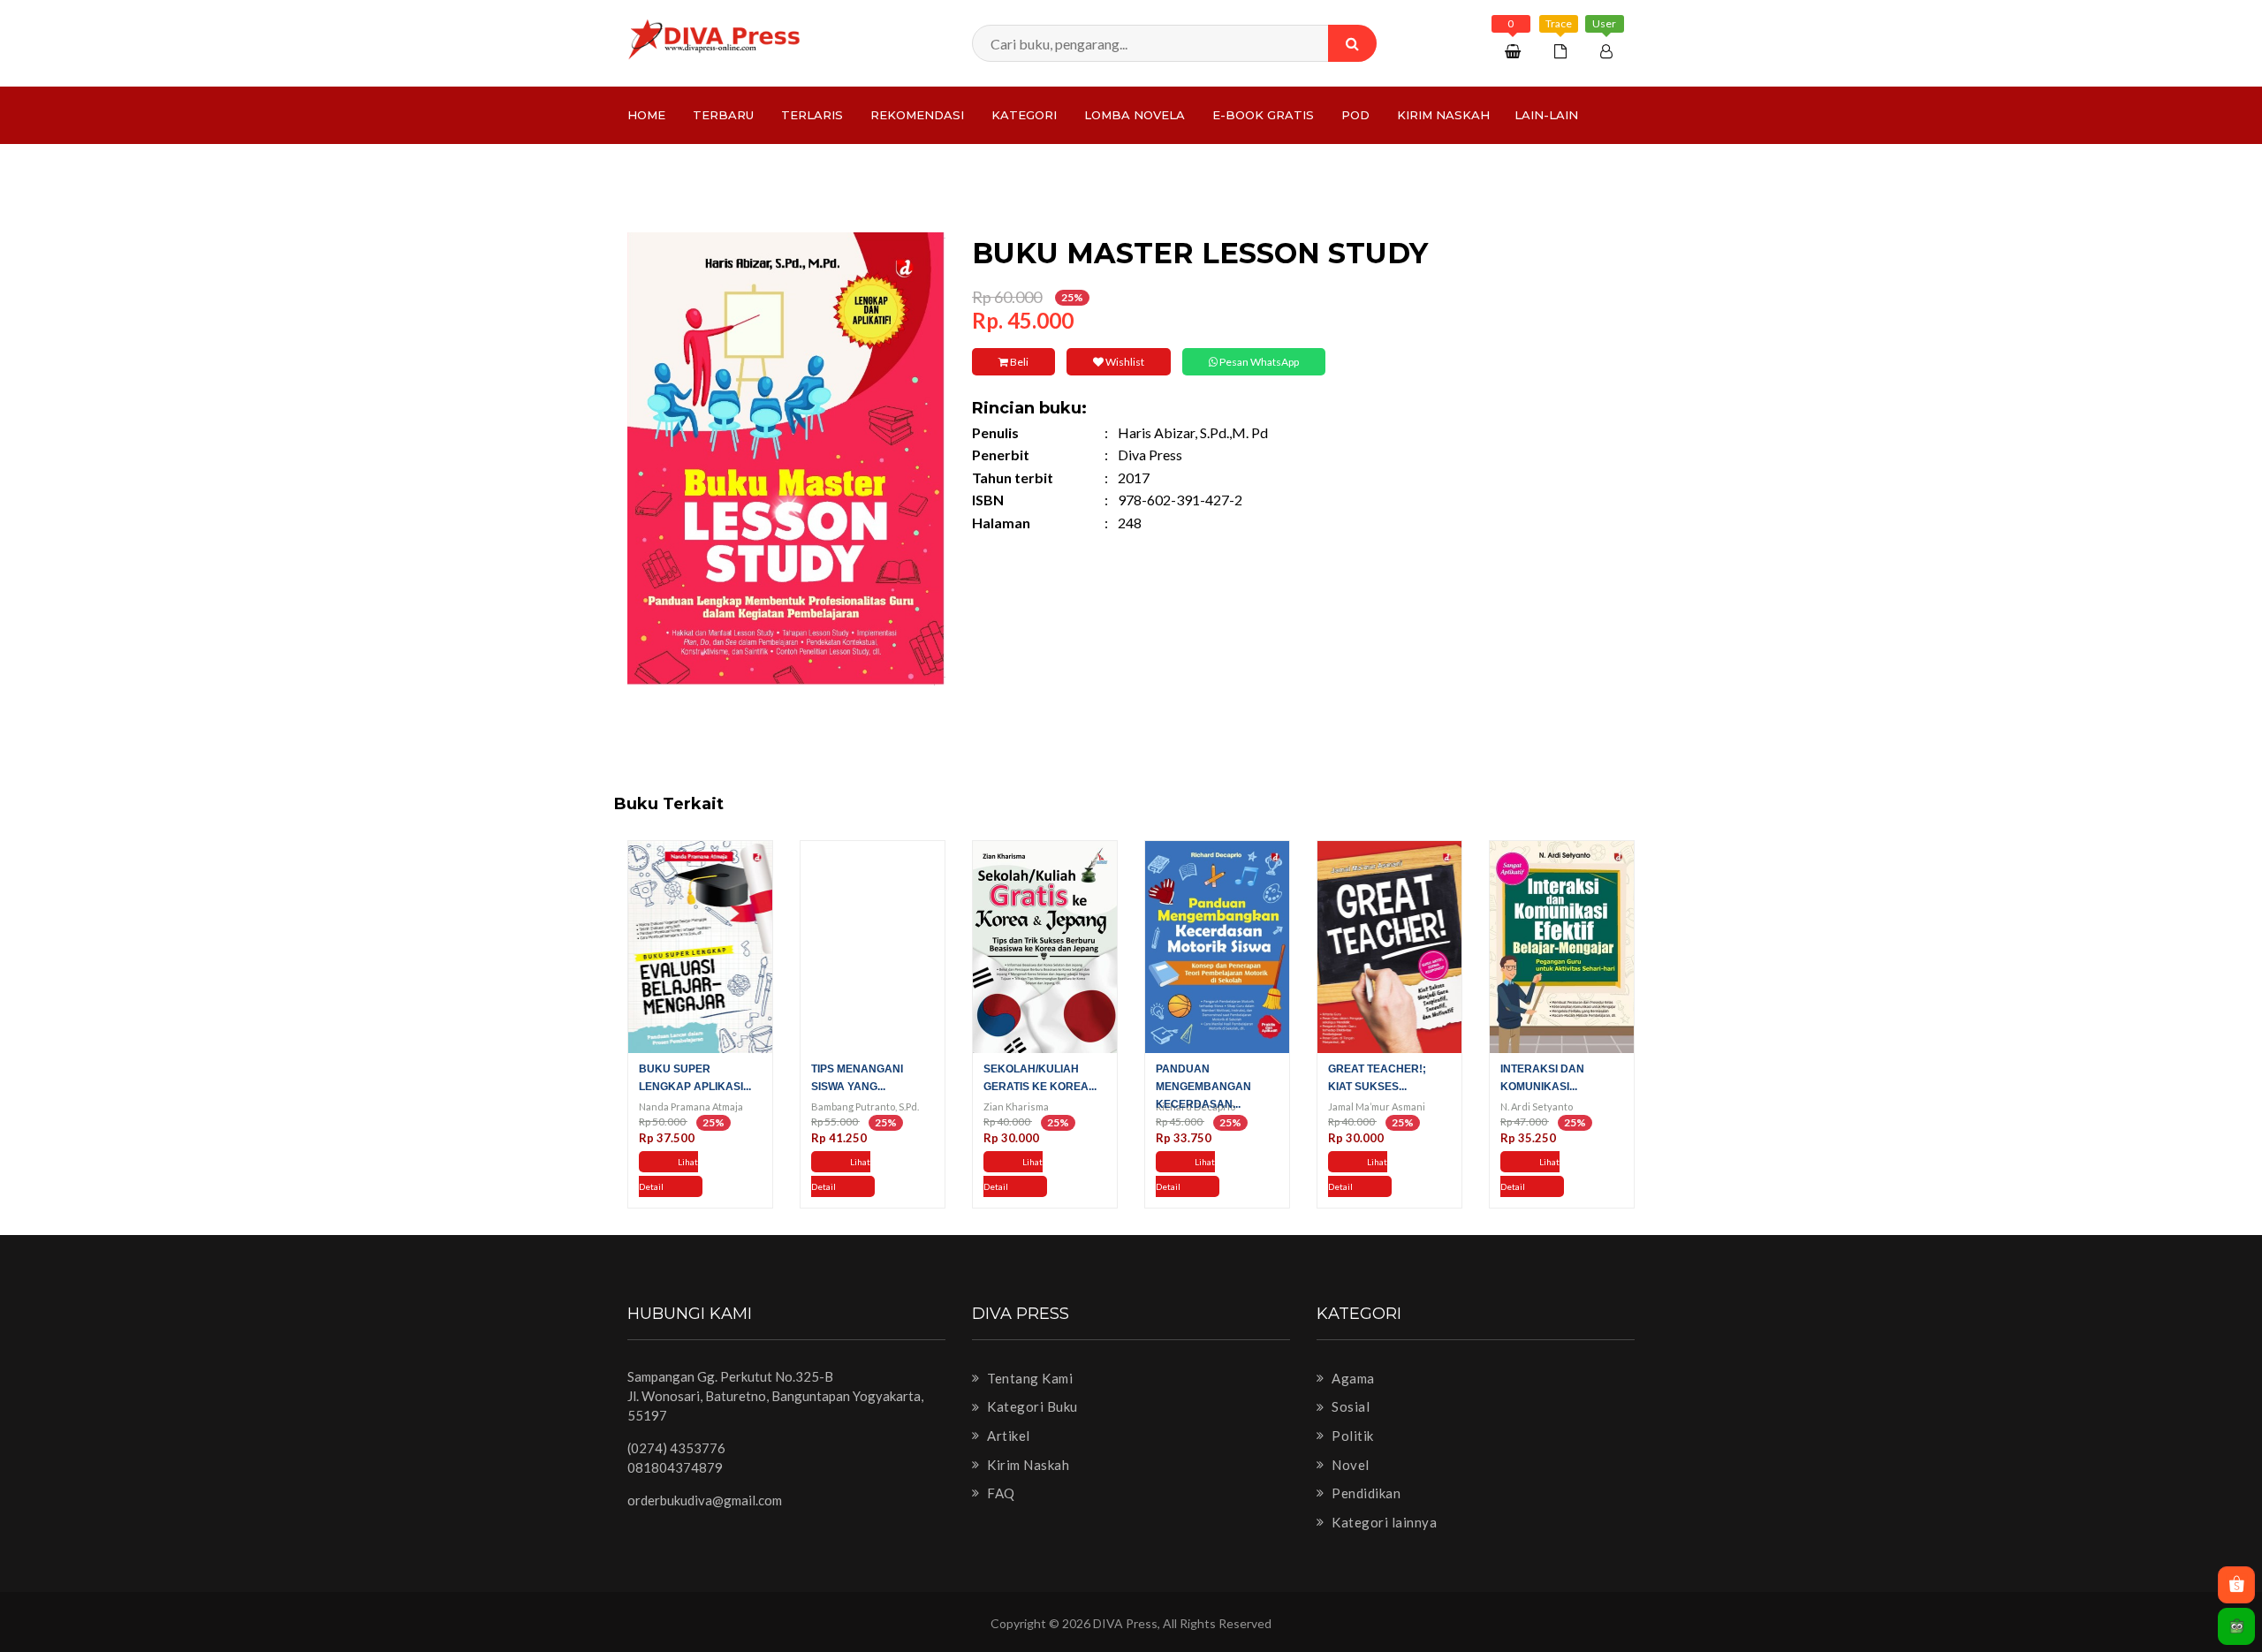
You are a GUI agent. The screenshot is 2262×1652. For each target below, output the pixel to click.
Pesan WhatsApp (1258, 362)
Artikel (1007, 1436)
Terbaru (723, 115)
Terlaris (812, 115)
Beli (1018, 362)
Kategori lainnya (1383, 1522)
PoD (1355, 115)
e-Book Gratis (1263, 115)
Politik (1351, 1436)
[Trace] (1563, 51)
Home (646, 115)
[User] (1609, 51)
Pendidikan (1365, 1493)
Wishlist (1124, 362)
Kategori (1024, 115)
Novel (1349, 1465)
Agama (1352, 1378)
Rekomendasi (917, 115)
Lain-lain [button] (1546, 115)
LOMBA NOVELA (1135, 115)
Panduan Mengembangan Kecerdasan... (1203, 1087)
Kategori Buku (1031, 1406)
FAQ (1000, 1493)
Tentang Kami (1029, 1378)
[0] (1515, 51)
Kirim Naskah (1443, 115)
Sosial (1349, 1406)
